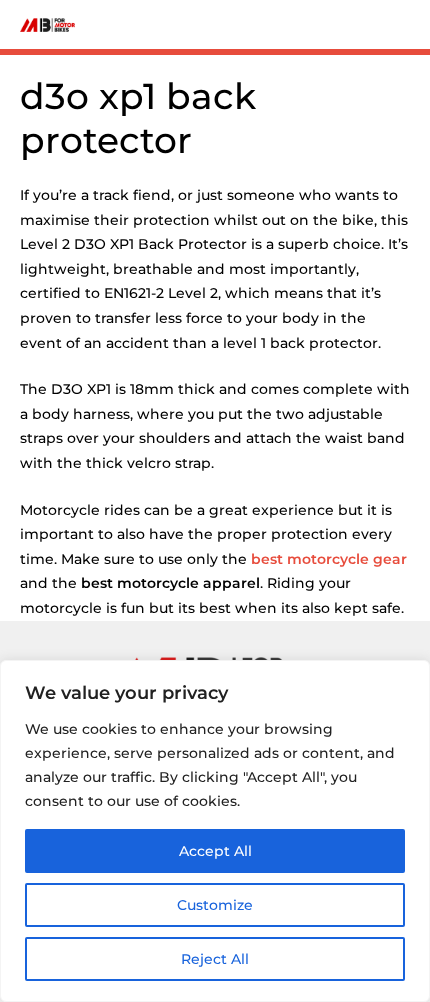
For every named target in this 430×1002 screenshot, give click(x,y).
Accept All (215, 851)
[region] (215, 831)
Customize (215, 905)
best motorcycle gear (329, 559)
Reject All (215, 959)
